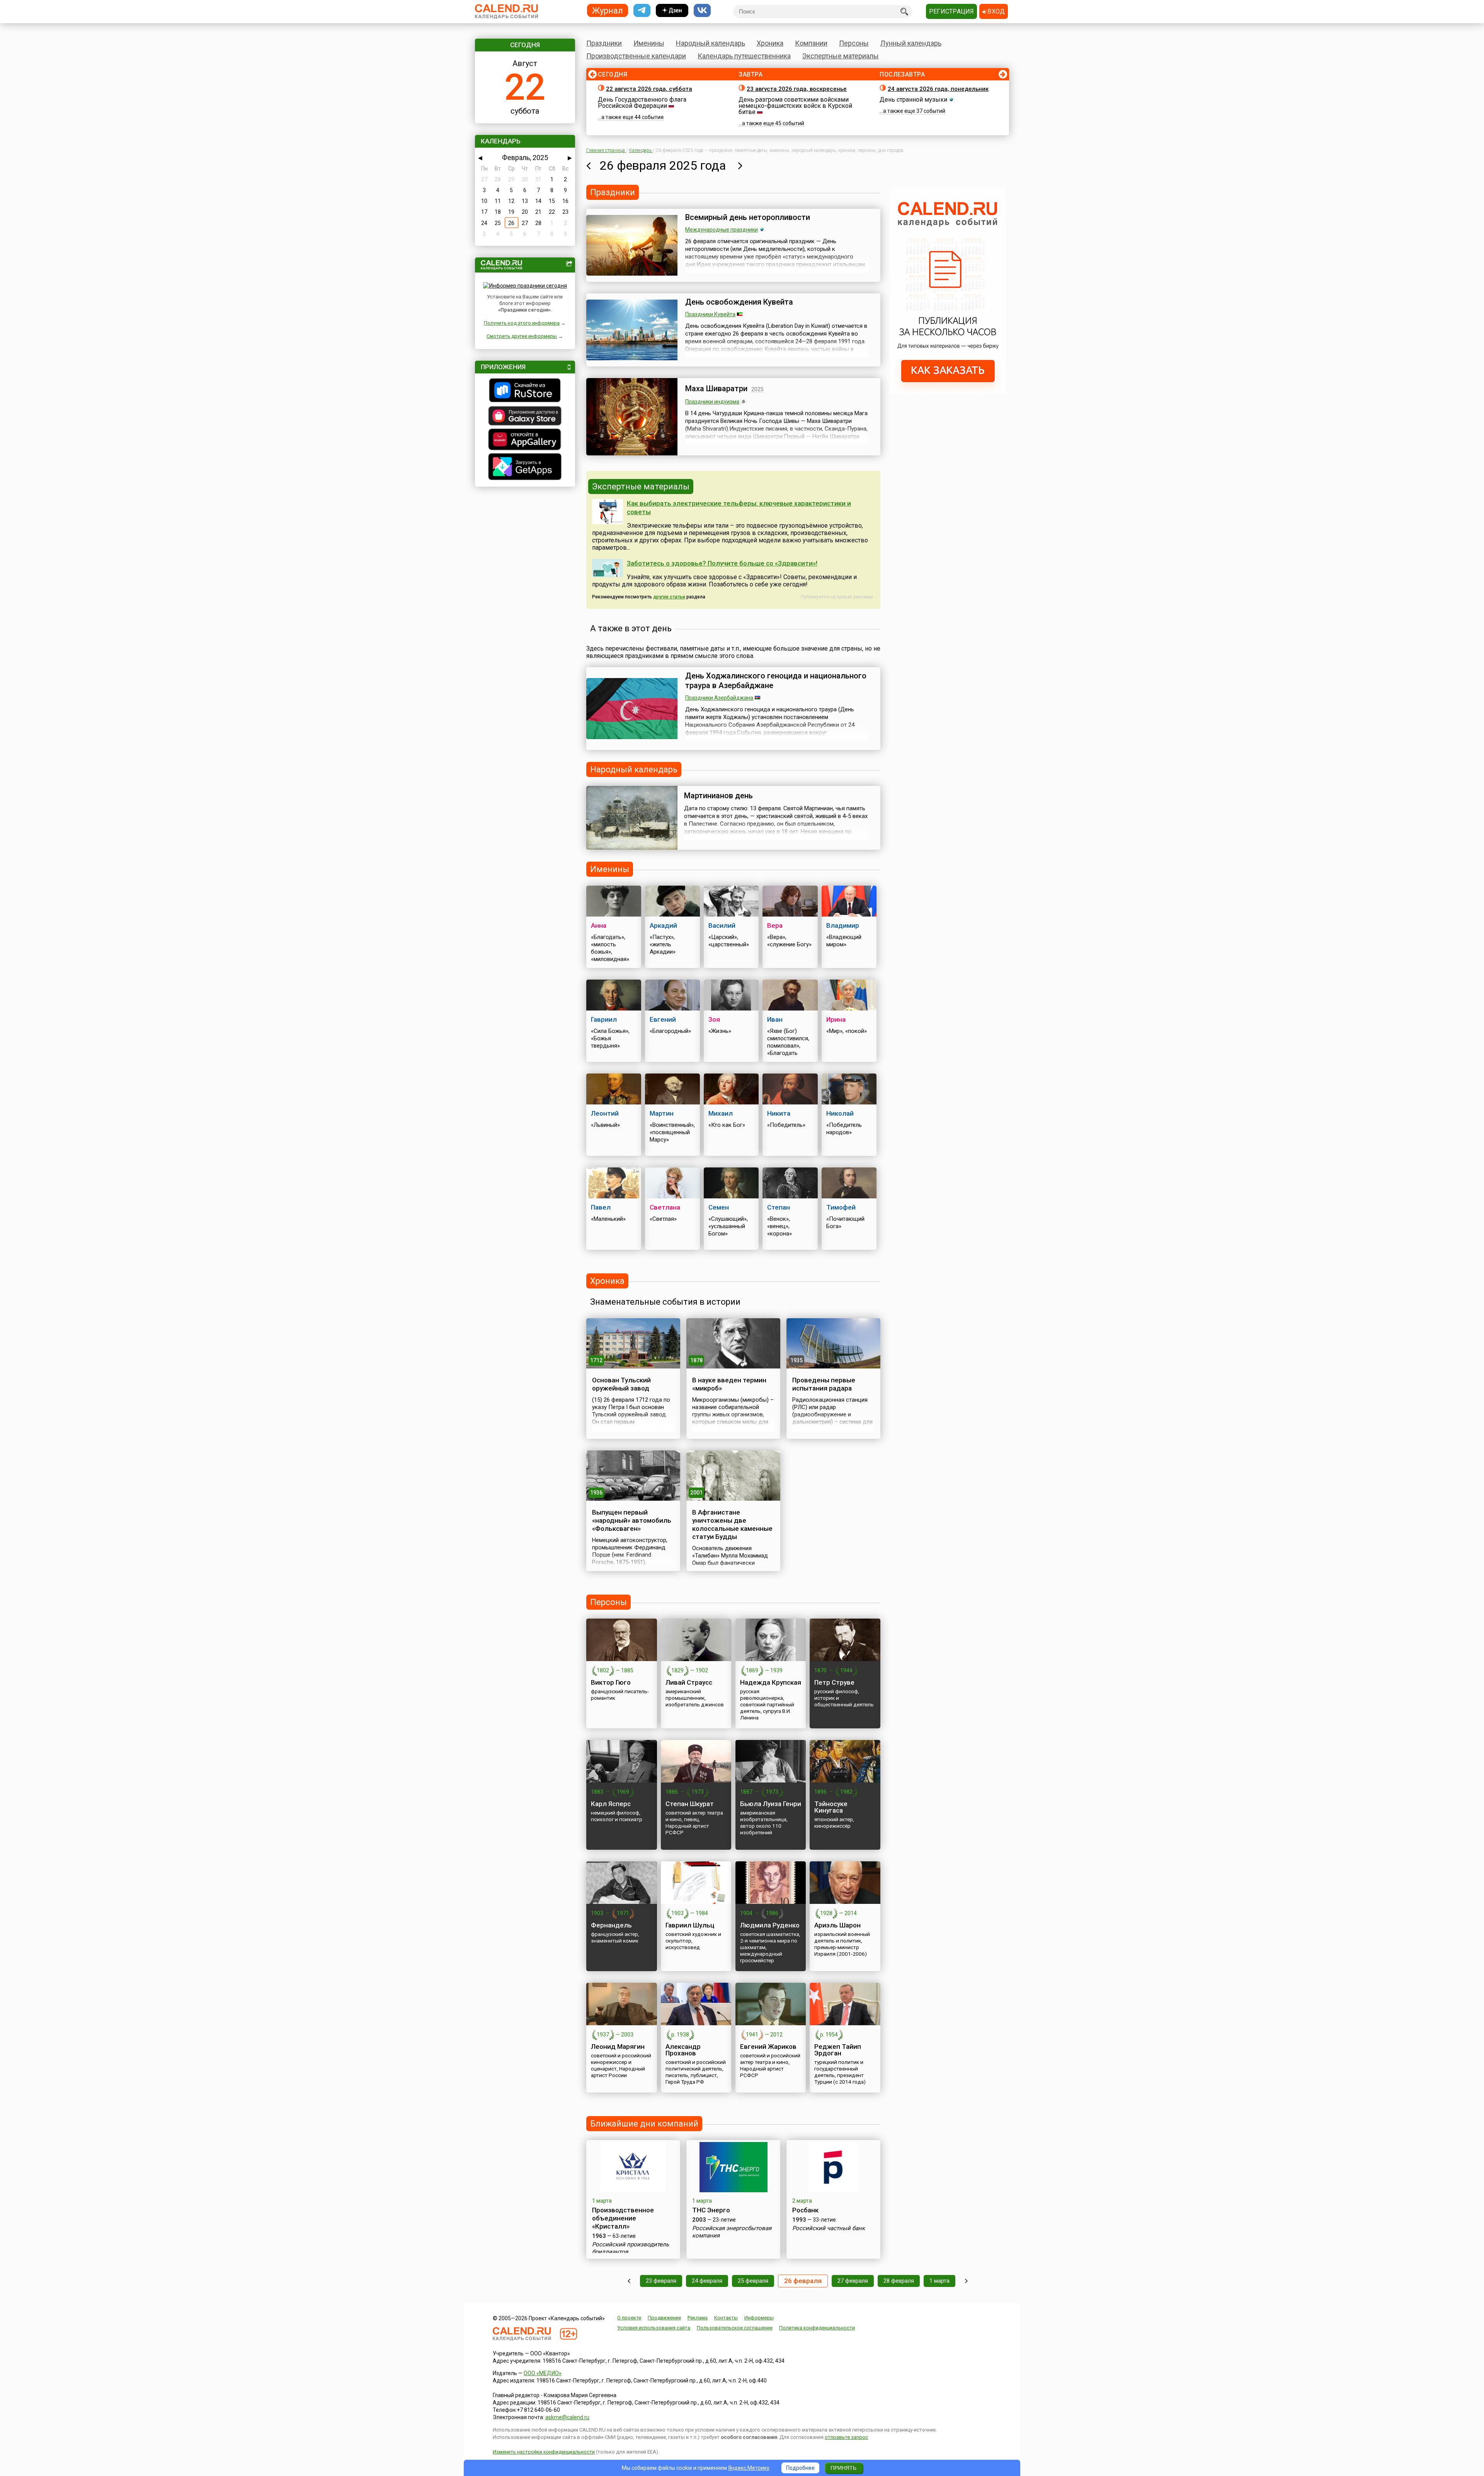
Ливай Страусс (689, 1682)
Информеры (759, 2318)
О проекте (629, 2318)
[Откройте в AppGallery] (525, 440)
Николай (840, 1113)
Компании (811, 43)
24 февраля (707, 2281)
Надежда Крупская (771, 1682)
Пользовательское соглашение (735, 2328)
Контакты (726, 2318)
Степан (779, 1207)
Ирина (836, 1019)
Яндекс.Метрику (749, 2468)
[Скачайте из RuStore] (525, 391)
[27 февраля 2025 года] (740, 165)
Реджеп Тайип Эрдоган (838, 2050)
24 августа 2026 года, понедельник (938, 89)
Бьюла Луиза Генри (771, 1804)
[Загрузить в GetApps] (525, 468)
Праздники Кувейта (710, 314)
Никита (779, 1113)
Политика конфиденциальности (817, 2328)
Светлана (665, 1207)
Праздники (604, 43)
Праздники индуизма (712, 402)
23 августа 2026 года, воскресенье (797, 89)
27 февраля (853, 2281)
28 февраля (899, 2281)
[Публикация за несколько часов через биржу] (948, 392)
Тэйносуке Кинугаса (831, 1807)
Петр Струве (834, 1682)
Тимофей (841, 1207)
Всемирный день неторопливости (748, 217)
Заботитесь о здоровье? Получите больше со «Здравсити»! (722, 563)
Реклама (698, 2318)
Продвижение (664, 2318)
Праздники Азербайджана (719, 698)
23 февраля (661, 2281)
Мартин (662, 1113)
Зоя (714, 1019)
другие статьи (669, 597)
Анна (599, 925)
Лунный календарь (911, 43)
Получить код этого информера (522, 323)
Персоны (854, 43)
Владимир (843, 925)
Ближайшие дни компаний (644, 2124)
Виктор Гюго (611, 1682)
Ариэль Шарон (837, 1925)
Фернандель (611, 1925)
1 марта (939, 2281)
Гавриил (604, 1019)
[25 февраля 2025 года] (588, 165)
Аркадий (663, 925)
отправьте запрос (846, 2437)
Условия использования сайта (654, 2328)
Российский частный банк (829, 2228)
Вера (775, 925)
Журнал (608, 10)
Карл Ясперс (611, 1804)
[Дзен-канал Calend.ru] (672, 11)
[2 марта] (966, 2281)
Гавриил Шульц (690, 1925)
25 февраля (753, 2281)
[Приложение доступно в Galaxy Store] (525, 417)
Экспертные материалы (841, 56)
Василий (722, 925)
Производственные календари (636, 56)
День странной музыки (913, 100)
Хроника (770, 43)
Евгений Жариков (768, 2047)
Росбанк (805, 2210)
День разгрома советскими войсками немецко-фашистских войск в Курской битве (795, 106)
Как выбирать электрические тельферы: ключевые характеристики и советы (739, 508)
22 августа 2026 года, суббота (649, 89)
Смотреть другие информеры (522, 336)
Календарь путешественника (744, 56)
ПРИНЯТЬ (843, 2468)
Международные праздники (722, 230)
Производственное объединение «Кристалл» (623, 2218)
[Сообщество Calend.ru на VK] (702, 11)
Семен (719, 1207)
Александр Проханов (683, 2050)
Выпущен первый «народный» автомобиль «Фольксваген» (632, 1520)
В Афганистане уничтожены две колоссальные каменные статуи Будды (732, 1524)
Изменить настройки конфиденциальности (544, 2452)
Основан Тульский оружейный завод (621, 1384)
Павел (601, 1207)
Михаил (721, 1113)
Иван (775, 1019)
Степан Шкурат (690, 1804)
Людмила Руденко (770, 1925)
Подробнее (800, 2468)
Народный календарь (711, 43)
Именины (649, 43)
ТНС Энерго (711, 2210)
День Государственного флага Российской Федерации (642, 103)
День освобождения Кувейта (739, 302)
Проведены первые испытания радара (824, 1384)
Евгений (663, 1019)
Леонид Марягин (618, 2047)
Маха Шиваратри (716, 389)
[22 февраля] (629, 2281)
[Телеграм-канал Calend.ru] (642, 11)
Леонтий (605, 1113)
